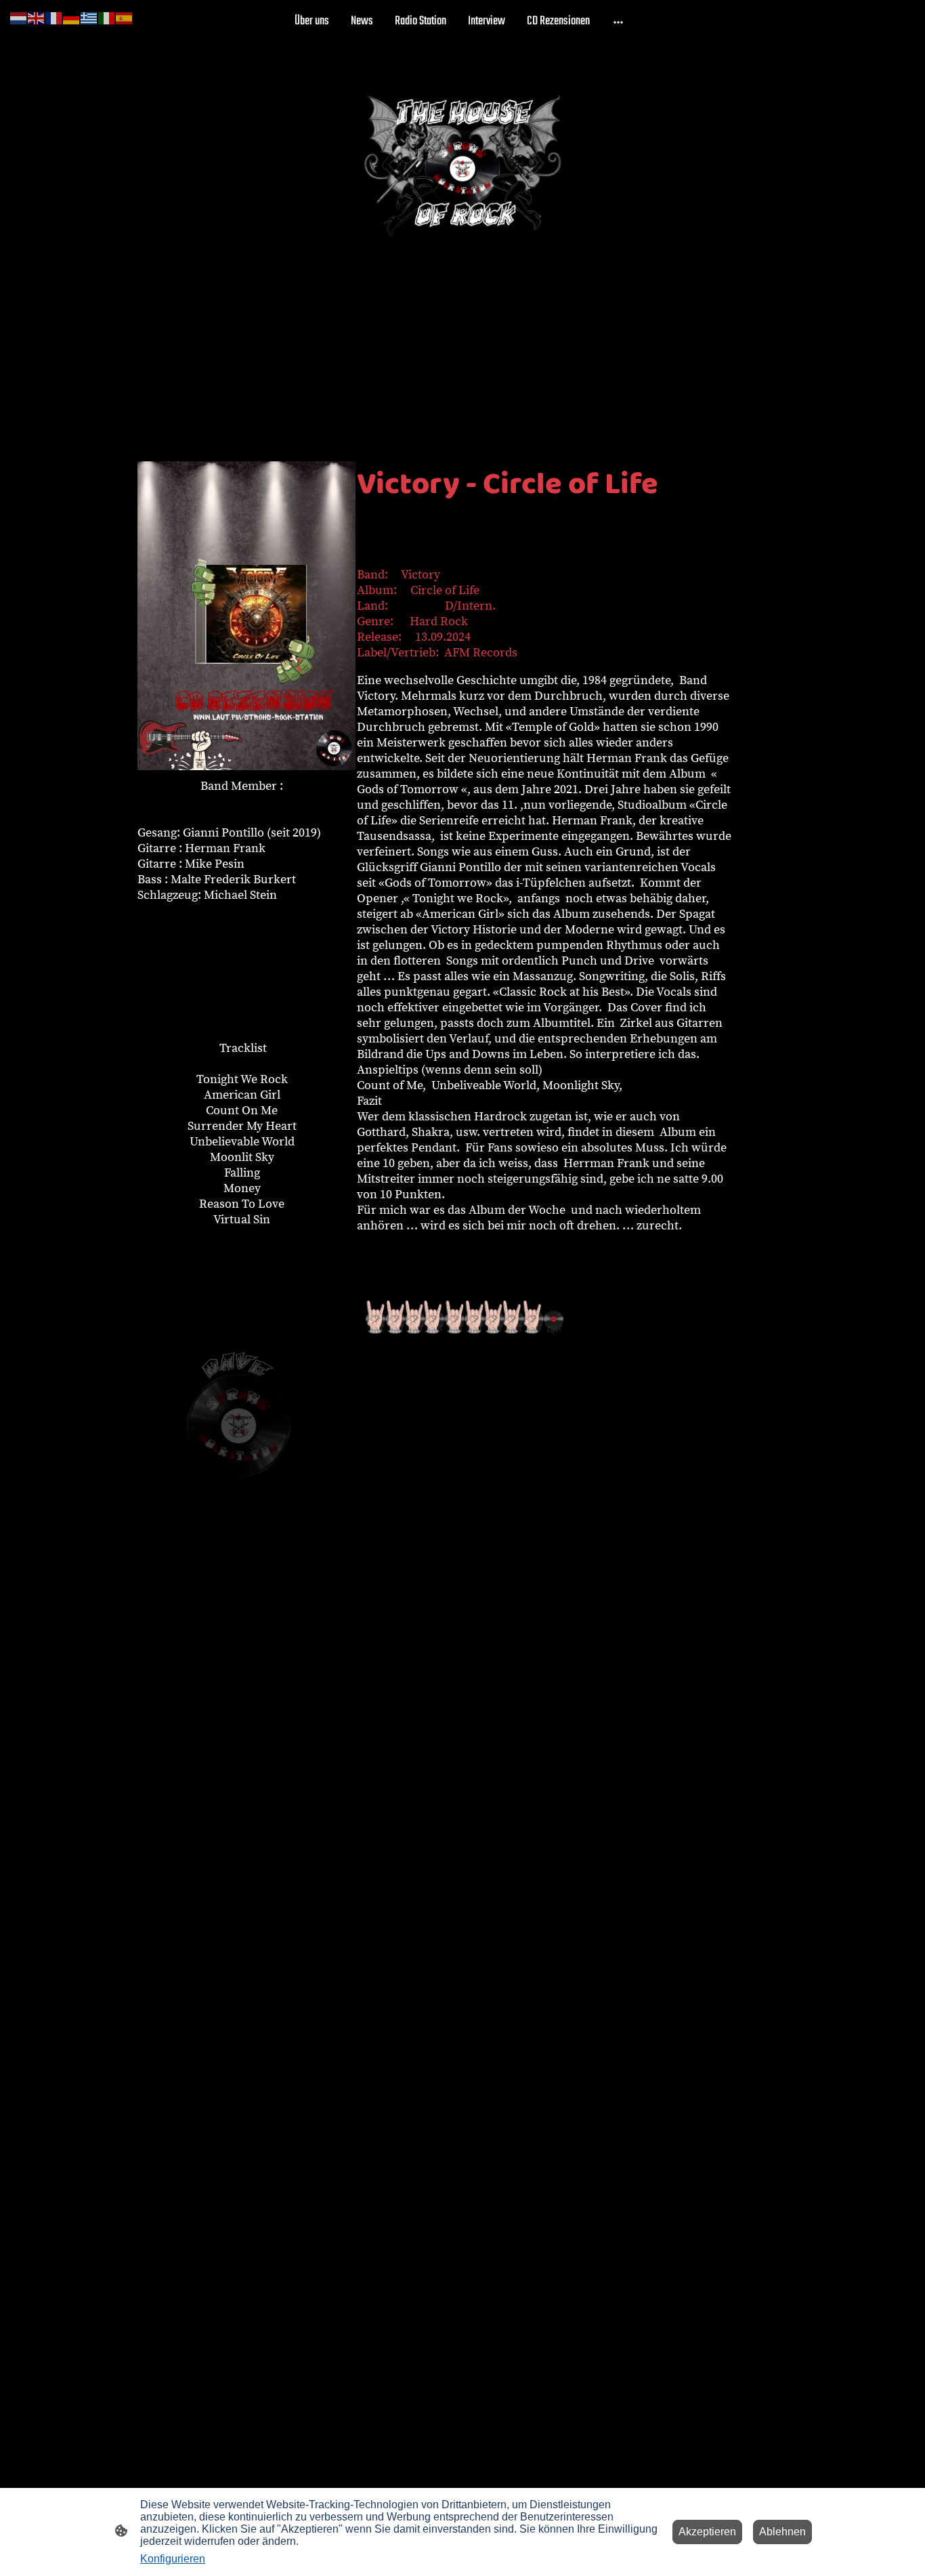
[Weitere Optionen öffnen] (618, 21)
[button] (19, 17)
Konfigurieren (173, 2559)
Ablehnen (782, 2532)
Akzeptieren (707, 2532)
